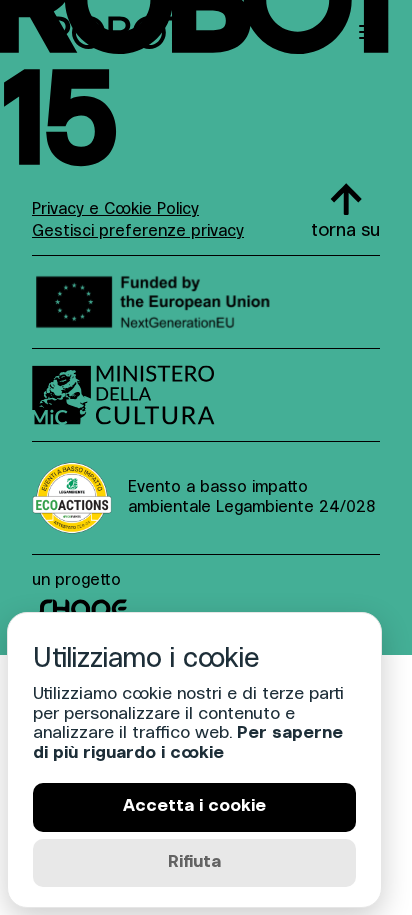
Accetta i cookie (194, 806)
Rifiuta (194, 862)
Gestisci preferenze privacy (138, 232)
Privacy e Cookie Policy (115, 210)
